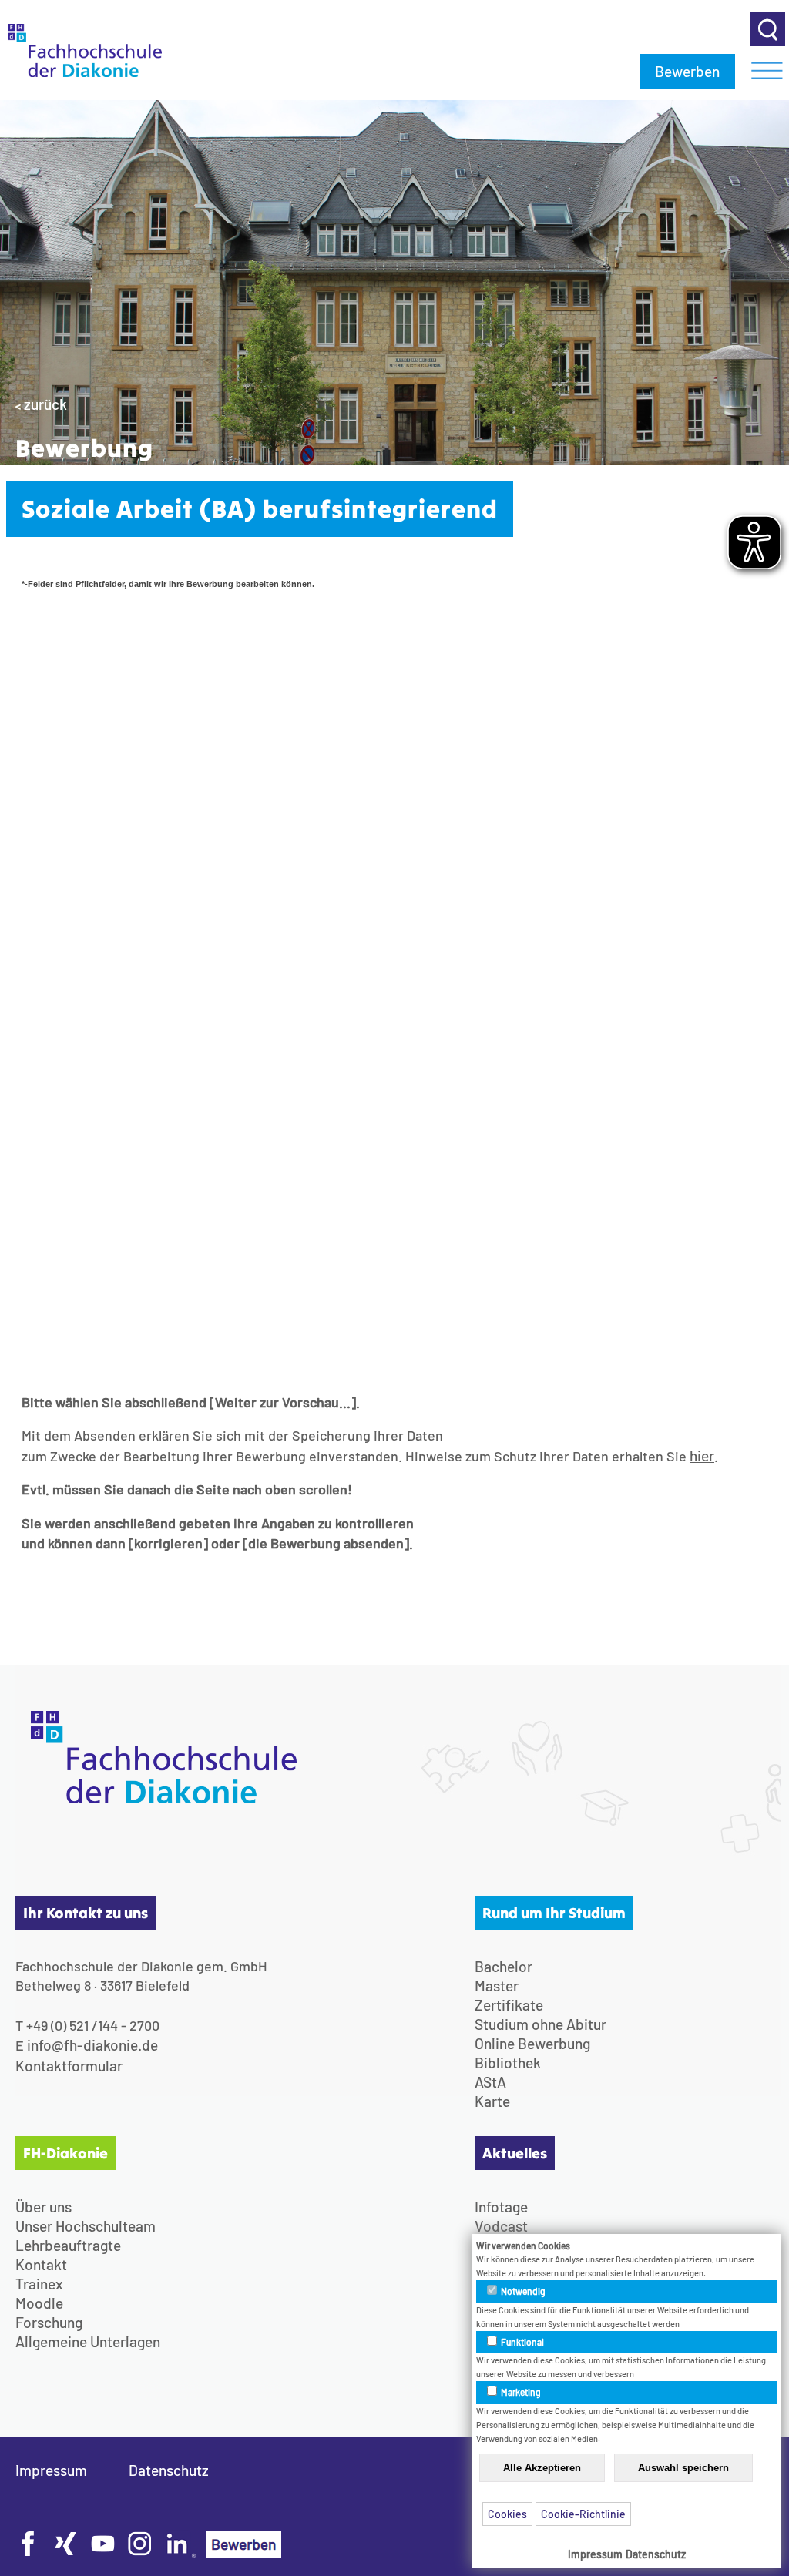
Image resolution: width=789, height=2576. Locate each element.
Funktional (522, 2342)
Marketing (520, 2392)
